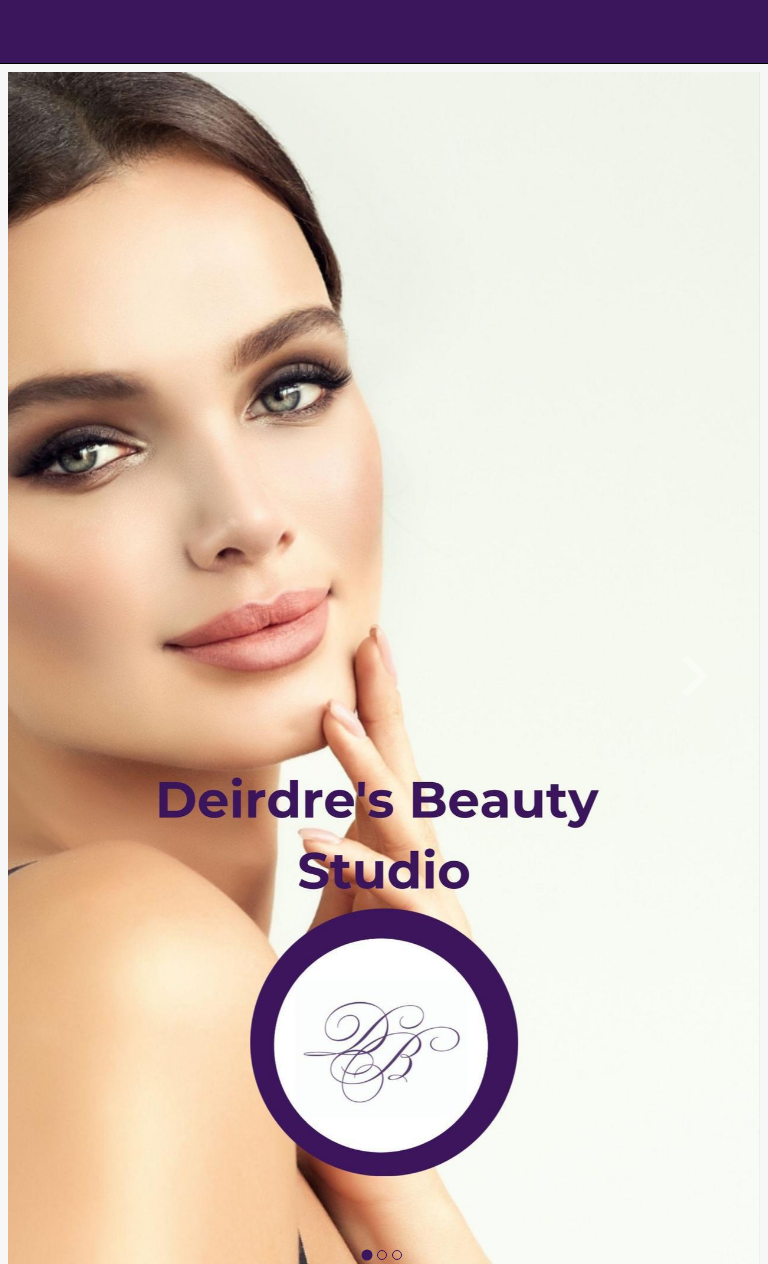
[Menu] (32, 32)
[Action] (736, 32)
